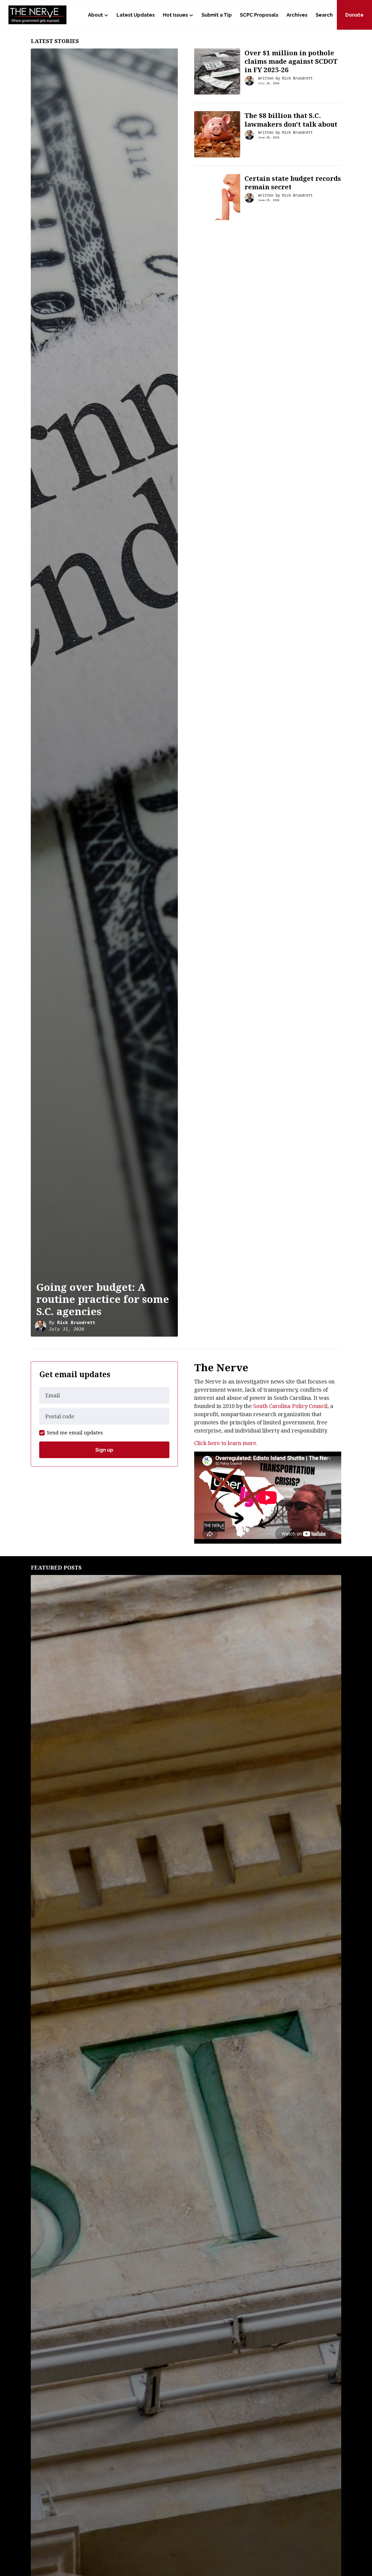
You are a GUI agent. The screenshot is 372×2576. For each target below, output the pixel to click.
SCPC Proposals (259, 15)
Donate (354, 15)
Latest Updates (136, 15)
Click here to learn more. (226, 1443)
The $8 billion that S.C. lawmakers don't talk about (291, 120)
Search (324, 15)
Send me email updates (75, 1433)
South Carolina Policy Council (290, 1406)
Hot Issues (175, 15)
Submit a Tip (217, 15)
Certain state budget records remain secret (293, 183)
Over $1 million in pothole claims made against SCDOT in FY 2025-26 (291, 61)
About (95, 15)
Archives (297, 15)
